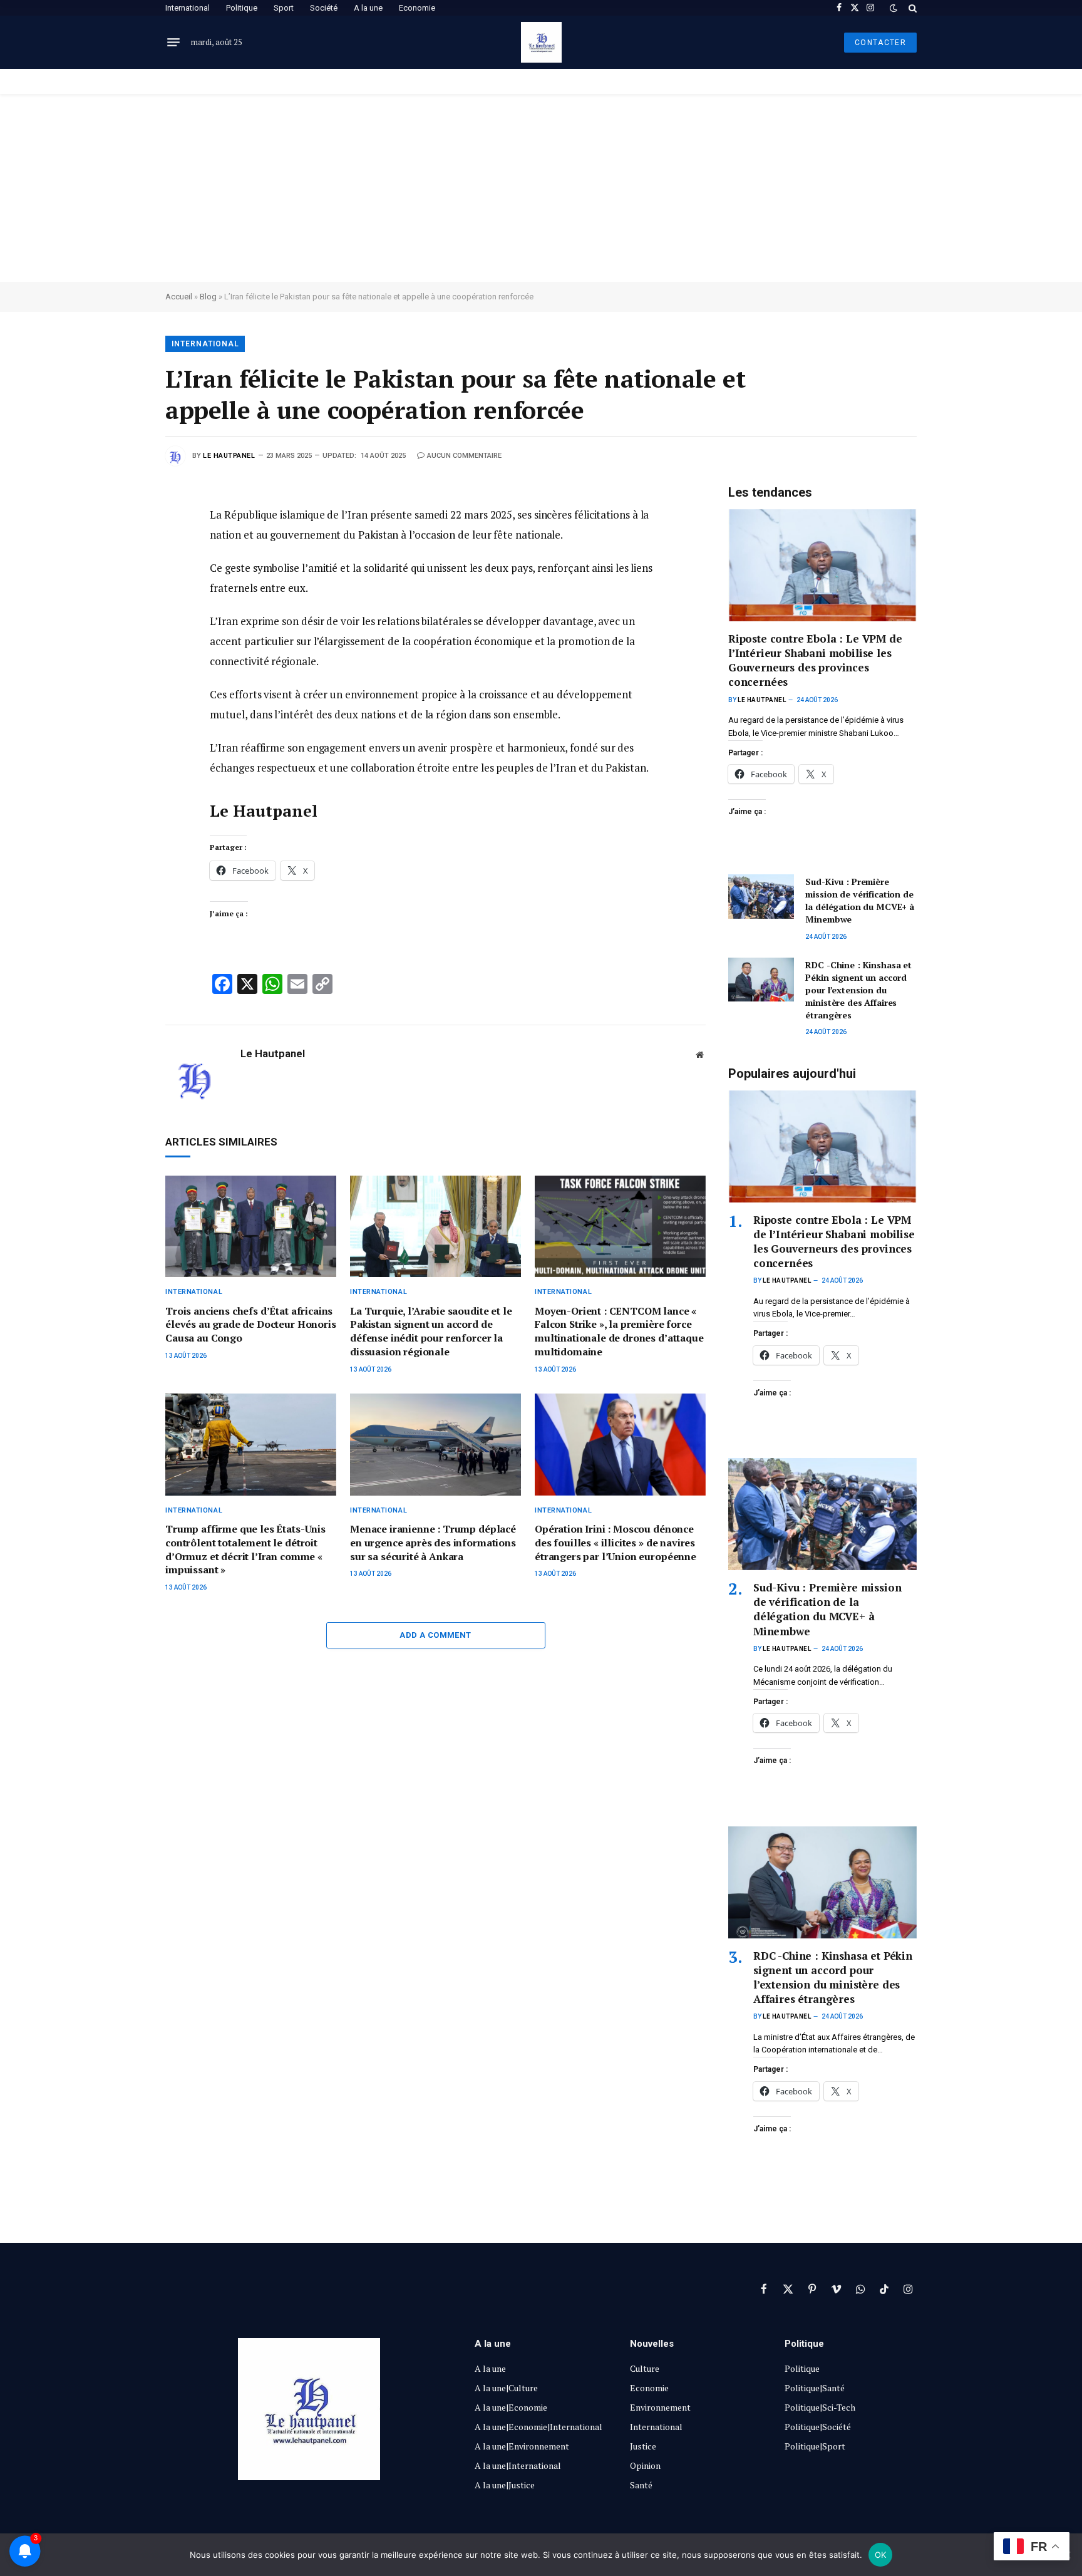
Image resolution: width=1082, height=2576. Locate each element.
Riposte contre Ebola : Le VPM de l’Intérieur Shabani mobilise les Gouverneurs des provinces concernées (815, 660)
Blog (208, 297)
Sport (284, 8)
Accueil (179, 297)
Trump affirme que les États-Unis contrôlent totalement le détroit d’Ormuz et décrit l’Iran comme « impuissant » (245, 1549)
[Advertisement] (541, 188)
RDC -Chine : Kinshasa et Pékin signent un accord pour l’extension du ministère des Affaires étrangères (858, 990)
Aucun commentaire (464, 456)
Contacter (880, 43)
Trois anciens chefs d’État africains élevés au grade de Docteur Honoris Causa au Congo (251, 1325)
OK (881, 2555)
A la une (368, 8)
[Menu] (173, 43)
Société (324, 8)
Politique (242, 8)
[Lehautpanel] (541, 42)
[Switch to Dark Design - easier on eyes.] (894, 8)
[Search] (911, 8)
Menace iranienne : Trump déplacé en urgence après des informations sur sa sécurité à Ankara (433, 1543)
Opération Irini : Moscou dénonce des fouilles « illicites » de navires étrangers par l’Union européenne (616, 1543)
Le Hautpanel (229, 456)
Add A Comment (435, 1635)
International (188, 8)
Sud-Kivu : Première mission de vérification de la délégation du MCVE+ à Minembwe (860, 900)
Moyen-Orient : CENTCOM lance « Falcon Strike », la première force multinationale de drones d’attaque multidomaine (619, 1332)
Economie (417, 8)
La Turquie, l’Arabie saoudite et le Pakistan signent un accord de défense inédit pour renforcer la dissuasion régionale (431, 1332)
